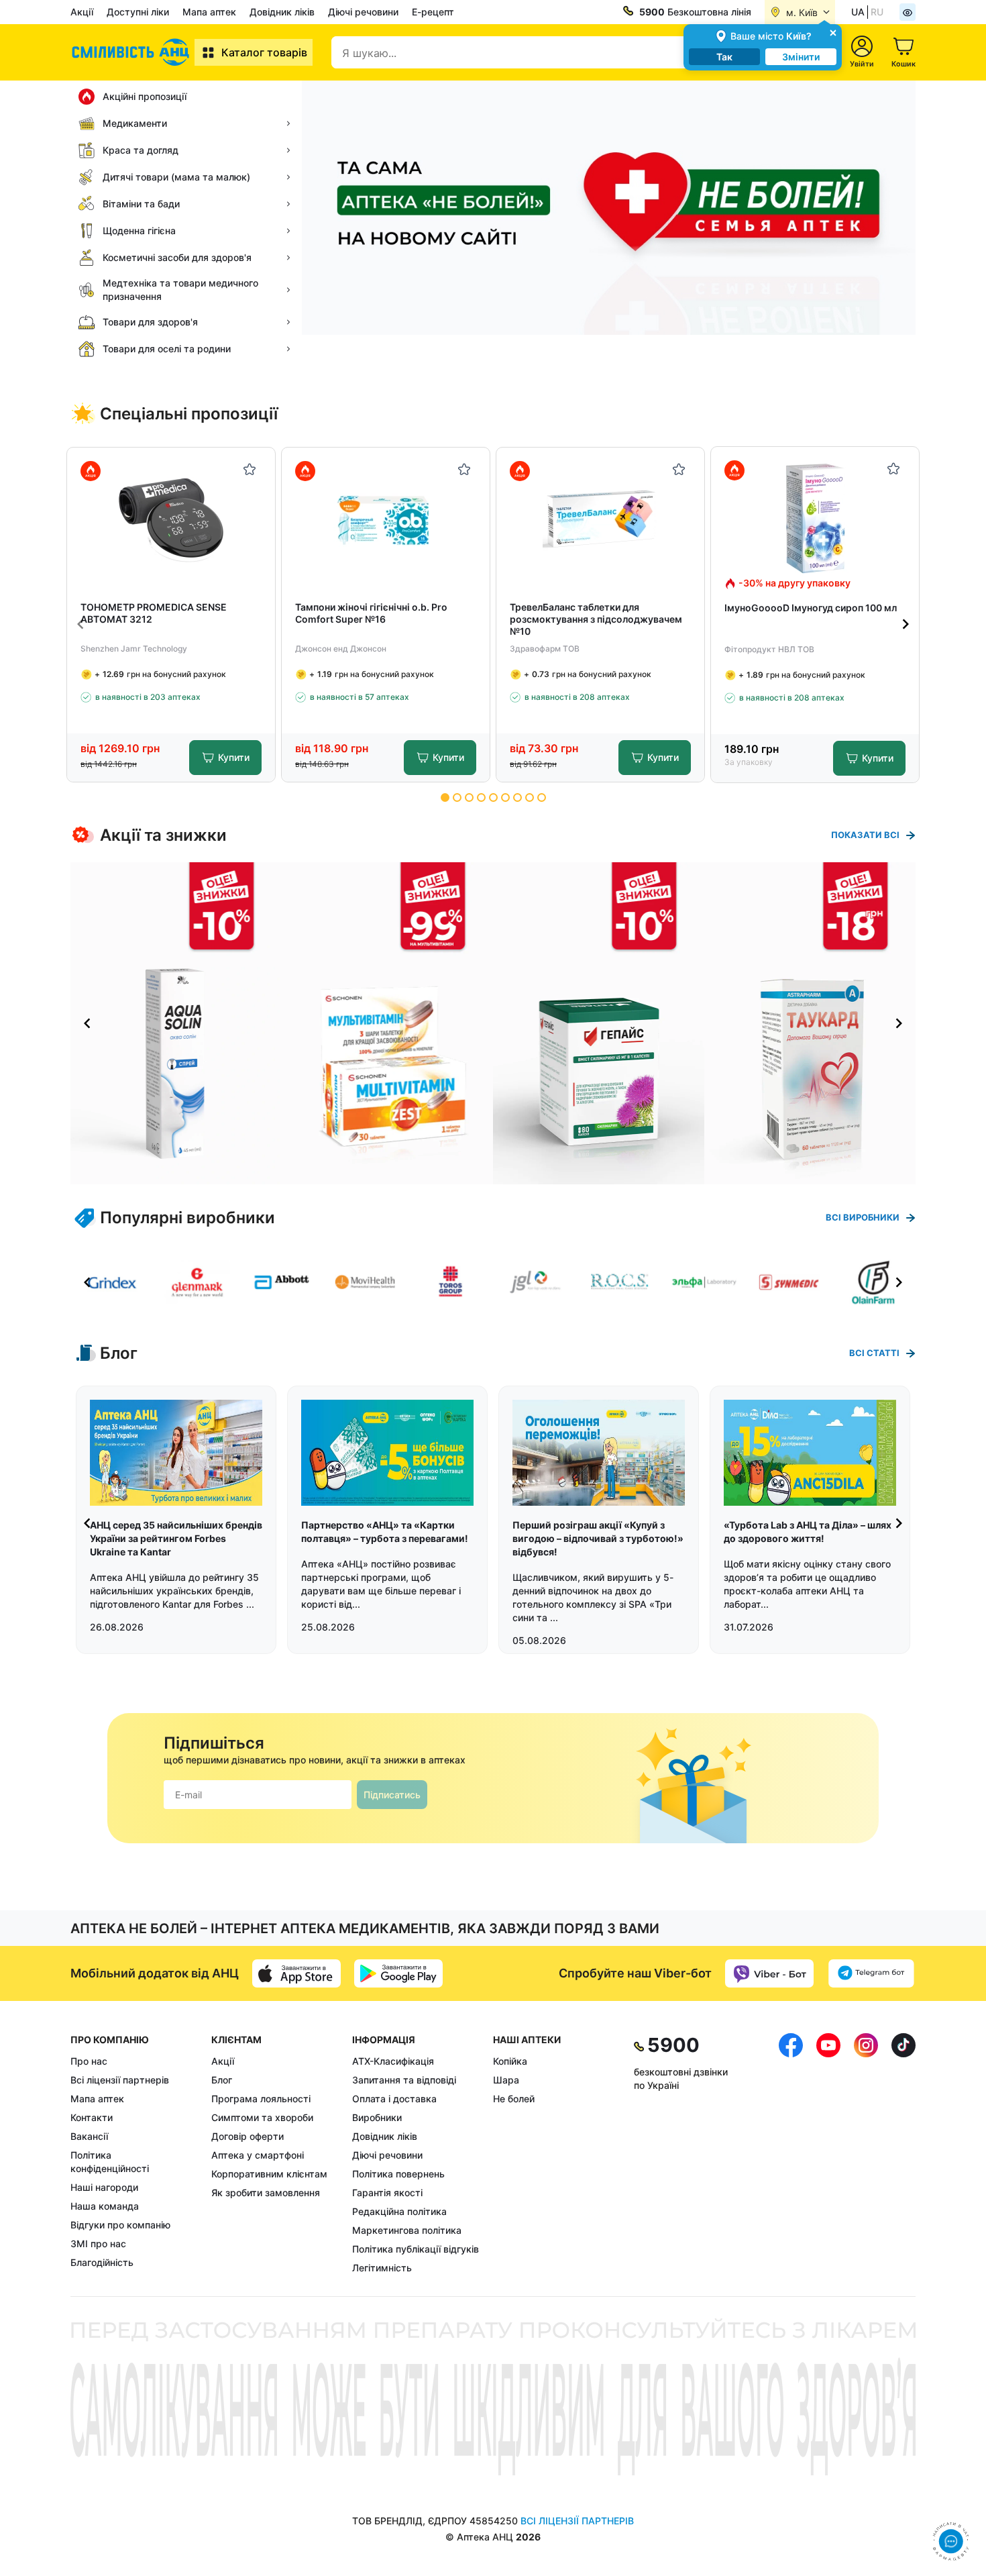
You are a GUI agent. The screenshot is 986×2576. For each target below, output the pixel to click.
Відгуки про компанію (120, 2225)
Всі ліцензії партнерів (120, 2080)
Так (724, 57)
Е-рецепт (433, 12)
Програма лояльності (261, 2099)
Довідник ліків (282, 12)
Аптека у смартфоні (258, 2155)
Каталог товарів (264, 52)
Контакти (92, 2117)
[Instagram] (866, 2154)
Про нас (89, 2061)
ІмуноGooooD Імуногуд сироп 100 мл (811, 608)
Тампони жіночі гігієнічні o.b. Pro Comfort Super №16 (371, 613)
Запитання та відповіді (404, 2080)
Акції (82, 12)
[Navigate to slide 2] (457, 797)
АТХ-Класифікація (393, 2061)
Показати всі (865, 835)
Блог (222, 2080)
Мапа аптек (209, 12)
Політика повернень (398, 2174)
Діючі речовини (363, 12)
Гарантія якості (387, 2193)
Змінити (801, 57)
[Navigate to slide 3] (469, 797)
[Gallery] (493, 1023)
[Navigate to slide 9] (542, 797)
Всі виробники (863, 1217)
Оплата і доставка (394, 2099)
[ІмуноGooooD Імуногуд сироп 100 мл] (815, 518)
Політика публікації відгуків (416, 2249)
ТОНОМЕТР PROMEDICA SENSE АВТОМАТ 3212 (154, 613)
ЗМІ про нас (98, 2244)
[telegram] (871, 1973)
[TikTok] (903, 2154)
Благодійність (102, 2262)
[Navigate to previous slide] (80, 624)
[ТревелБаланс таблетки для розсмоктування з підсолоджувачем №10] (601, 519)
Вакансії (89, 2136)
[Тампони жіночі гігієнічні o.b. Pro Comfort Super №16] (386, 519)
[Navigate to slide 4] (481, 797)
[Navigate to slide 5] (493, 797)
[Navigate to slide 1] (445, 797)
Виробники (377, 2117)
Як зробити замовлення (266, 2193)
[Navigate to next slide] (906, 624)
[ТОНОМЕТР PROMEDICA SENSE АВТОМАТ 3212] (171, 519)
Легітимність (382, 2268)
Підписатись (392, 1795)
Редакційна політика (399, 2211)
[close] (833, 32)
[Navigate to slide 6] (505, 797)
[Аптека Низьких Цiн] (132, 52)
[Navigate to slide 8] (530, 797)
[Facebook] (791, 2154)
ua (858, 12)
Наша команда (105, 2206)
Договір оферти (248, 2136)
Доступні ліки (138, 12)
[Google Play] (398, 1973)
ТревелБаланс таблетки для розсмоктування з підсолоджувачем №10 (596, 619)
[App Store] (296, 1973)
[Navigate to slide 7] (517, 797)
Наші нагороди (104, 2187)
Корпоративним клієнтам (269, 2174)
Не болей (514, 2099)
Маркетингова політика (407, 2230)
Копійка (510, 2061)
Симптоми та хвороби (262, 2117)
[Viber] (769, 1973)
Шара (506, 2080)
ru (877, 12)
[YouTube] (828, 2154)
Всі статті (874, 1353)
